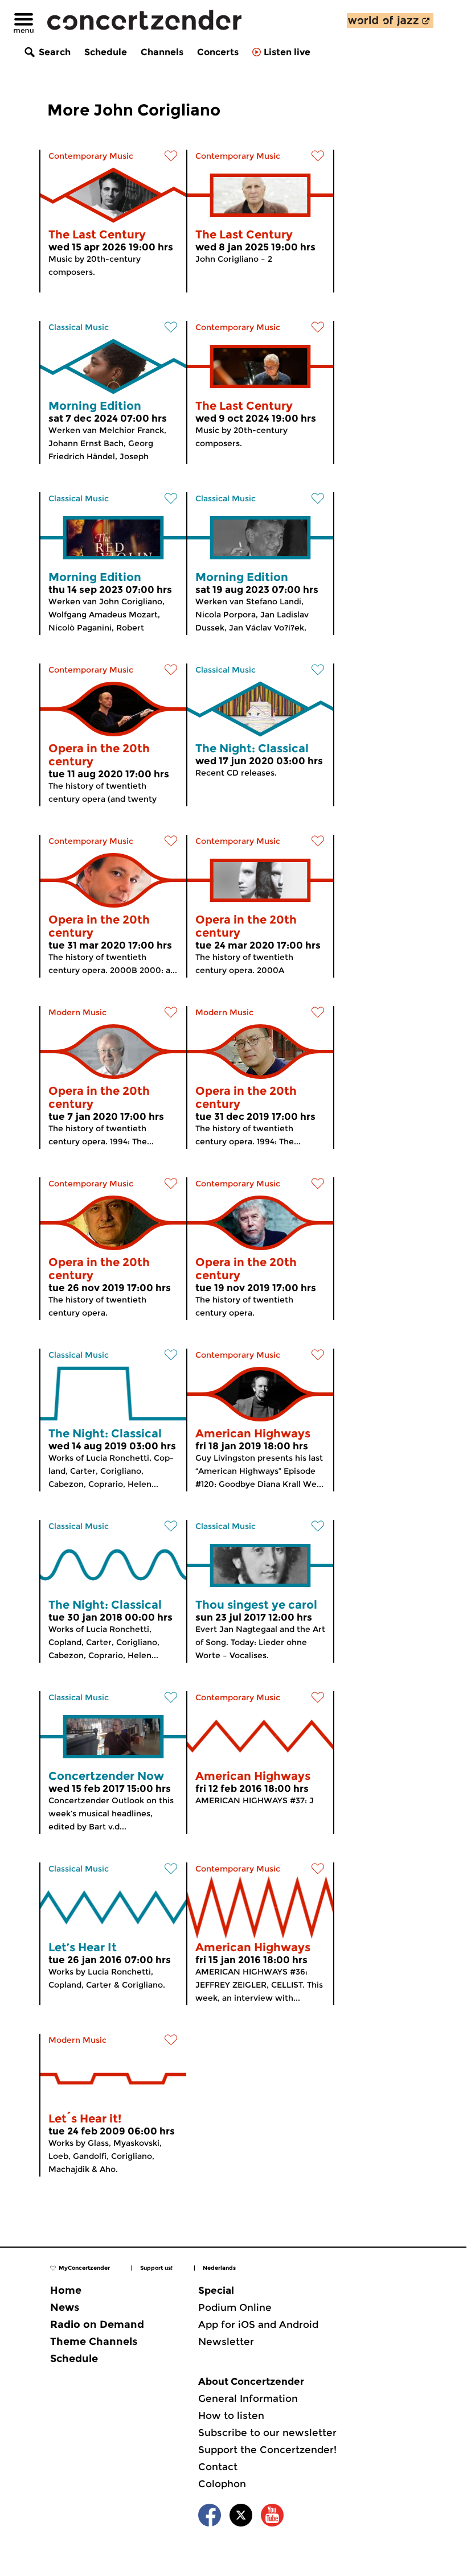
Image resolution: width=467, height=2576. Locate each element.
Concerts (218, 52)
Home (66, 2290)
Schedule (106, 52)
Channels (162, 52)
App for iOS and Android (258, 2324)
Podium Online (235, 2307)
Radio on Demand (97, 2324)
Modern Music (77, 1012)
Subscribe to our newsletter (267, 2433)
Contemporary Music (91, 156)
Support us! (156, 2268)
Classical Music (79, 327)
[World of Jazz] (390, 20)
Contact (218, 2467)
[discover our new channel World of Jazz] (390, 20)
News (65, 2307)
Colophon (222, 2484)
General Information (248, 2398)
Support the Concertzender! (267, 2450)
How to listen (231, 2416)
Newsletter (226, 2342)
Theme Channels (94, 2342)
